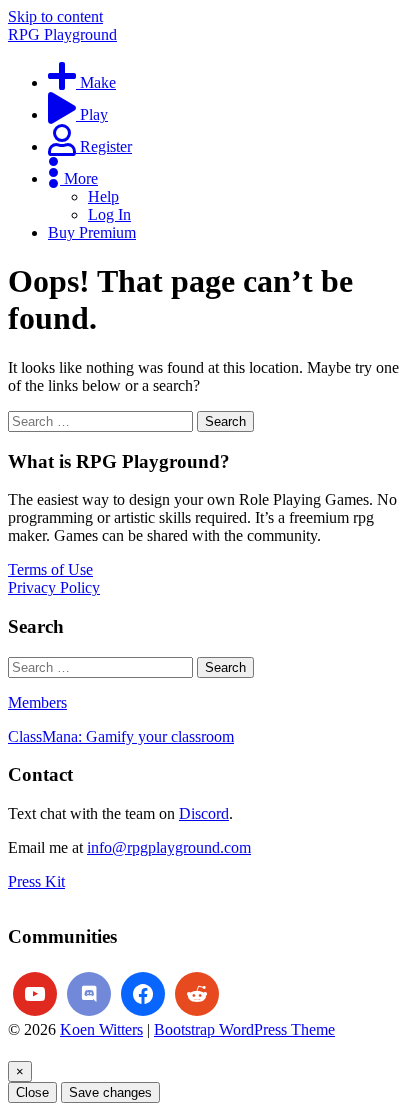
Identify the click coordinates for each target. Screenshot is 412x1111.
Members (37, 702)
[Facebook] (143, 994)
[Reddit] (197, 994)
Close (32, 1092)
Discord (204, 813)
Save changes (110, 1092)
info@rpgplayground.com (169, 847)
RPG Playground (62, 34)
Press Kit (36, 881)
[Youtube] (35, 994)
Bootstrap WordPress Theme (244, 1029)
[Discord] (89, 994)
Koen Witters (101, 1029)
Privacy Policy (54, 587)
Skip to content (55, 16)
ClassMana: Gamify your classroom (121, 736)
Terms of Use (50, 569)
